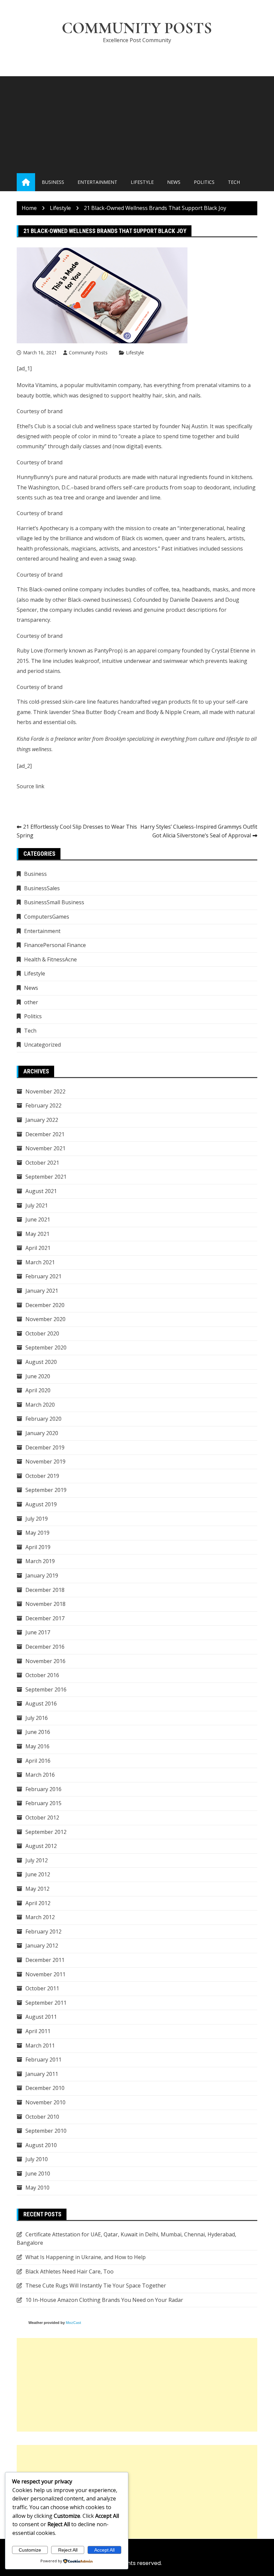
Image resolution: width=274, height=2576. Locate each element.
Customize (30, 2550)
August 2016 (41, 1704)
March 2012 (40, 1917)
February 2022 (43, 1105)
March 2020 (40, 1405)
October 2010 (42, 2117)
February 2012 (43, 1931)
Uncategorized (42, 1045)
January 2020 (42, 1433)
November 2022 (45, 1091)
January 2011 (42, 2074)
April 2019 (38, 1547)
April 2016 (38, 1761)
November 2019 (45, 1461)
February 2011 (43, 2060)
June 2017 (38, 1632)
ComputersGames (47, 917)
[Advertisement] (137, 123)
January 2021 (42, 1291)
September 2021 (46, 1177)
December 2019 (45, 1447)
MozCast (74, 2323)
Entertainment (97, 182)
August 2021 (41, 1191)
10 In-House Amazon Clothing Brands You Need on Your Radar (104, 2300)
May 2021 (37, 1234)
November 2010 (45, 2102)
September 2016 (46, 1689)
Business (53, 182)
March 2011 (40, 2045)
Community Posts (137, 28)
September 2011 (46, 2003)
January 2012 (42, 1946)
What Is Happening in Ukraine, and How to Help (86, 2257)
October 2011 (42, 1988)
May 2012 (37, 1889)
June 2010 (38, 2174)
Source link (31, 786)
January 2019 (42, 1575)
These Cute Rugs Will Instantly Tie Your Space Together (96, 2286)
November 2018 (45, 1604)
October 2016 (42, 1675)
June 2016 (38, 1732)
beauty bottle (34, 395)
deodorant (217, 487)
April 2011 (38, 2031)
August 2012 (41, 1846)
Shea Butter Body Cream (103, 712)
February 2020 (43, 1419)
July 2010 (37, 2159)
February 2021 (43, 1276)
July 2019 (37, 1519)
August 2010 (41, 2145)
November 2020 (45, 1319)
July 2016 (37, 1718)
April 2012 (38, 1903)
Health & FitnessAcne (50, 959)
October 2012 (42, 1818)
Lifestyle (142, 182)
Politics (204, 182)
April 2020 (38, 1390)
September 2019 (46, 1490)
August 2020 (41, 1362)
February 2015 (43, 1803)
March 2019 (40, 1561)
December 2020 (45, 1305)
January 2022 (42, 1120)
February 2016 (43, 1789)
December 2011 (45, 1960)
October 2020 (42, 1333)
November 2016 (45, 1661)
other (31, 1002)
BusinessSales (42, 888)
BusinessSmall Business (54, 902)
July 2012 (37, 1860)
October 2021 (42, 1163)
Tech (234, 182)
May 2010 (37, 2188)
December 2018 (45, 1590)
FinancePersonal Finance (55, 945)
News (174, 182)
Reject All (68, 2550)
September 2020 (46, 1348)
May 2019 (37, 1533)
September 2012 (46, 1832)
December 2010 (45, 2088)
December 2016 (45, 1647)
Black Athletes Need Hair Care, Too (70, 2271)
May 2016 (37, 1746)
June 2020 (38, 1376)
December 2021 (45, 1134)
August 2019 (41, 1504)
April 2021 (38, 1248)
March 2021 (40, 1262)
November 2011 (45, 1974)
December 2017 (45, 1618)
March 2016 (40, 1775)
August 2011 (41, 2017)
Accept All (104, 2550)
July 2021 (37, 1205)
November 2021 (45, 1148)
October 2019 (42, 1476)
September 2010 (46, 2131)
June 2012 (38, 1874)
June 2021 (38, 1219)
